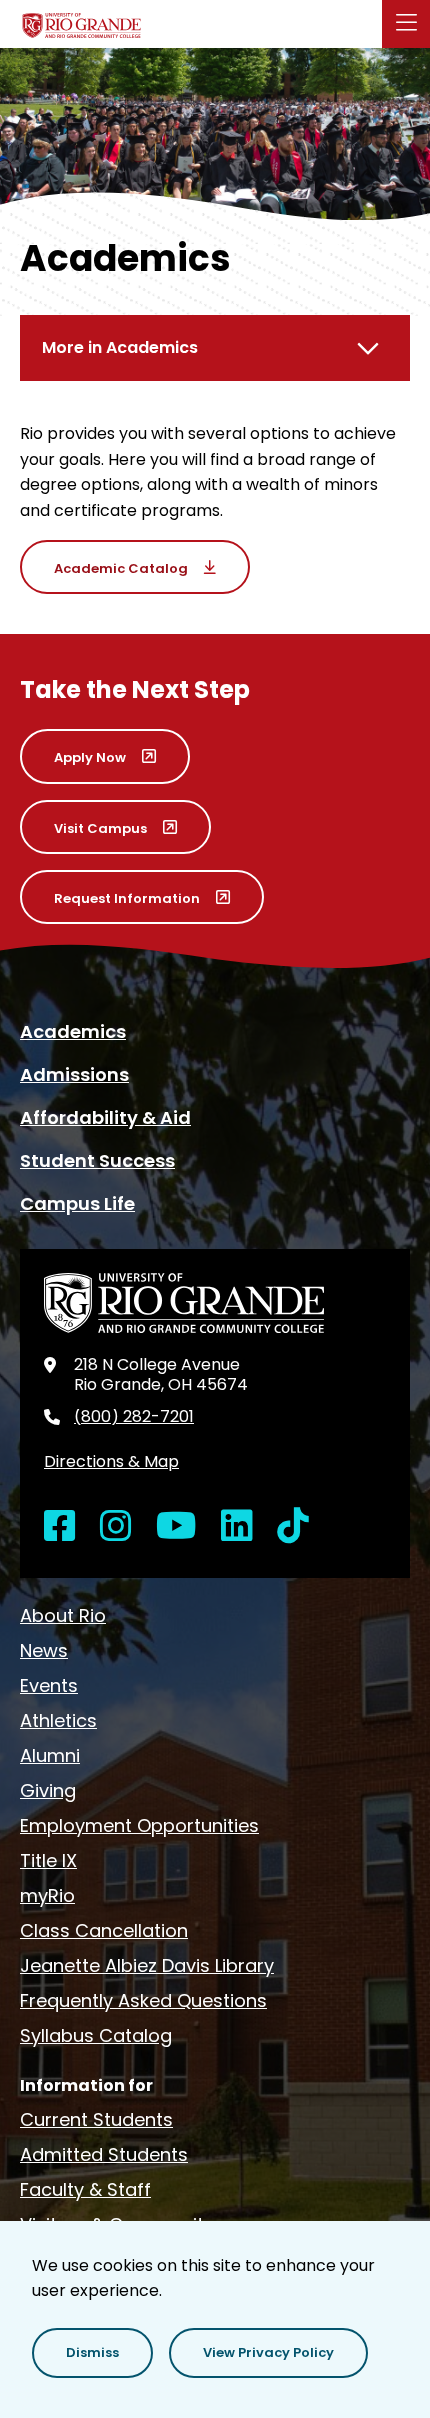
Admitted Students (104, 2154)
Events (49, 1685)
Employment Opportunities (139, 1825)
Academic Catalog (121, 568)
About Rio (63, 1615)
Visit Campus (100, 828)
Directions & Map (111, 1461)
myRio (47, 1895)
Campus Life (77, 1203)
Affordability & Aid (105, 1117)
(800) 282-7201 (134, 1417)
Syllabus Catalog (96, 2035)
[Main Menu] (406, 24)
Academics (73, 1031)
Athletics (58, 1720)
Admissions (74, 1074)
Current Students (96, 2119)
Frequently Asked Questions (143, 2000)
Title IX (48, 1860)
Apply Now (90, 757)
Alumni (50, 1755)
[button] (92, 2353)
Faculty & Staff (85, 2189)
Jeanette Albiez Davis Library (147, 1965)
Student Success (97, 1160)
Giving (48, 1790)
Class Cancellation (104, 1930)
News (44, 1650)
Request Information (127, 898)
